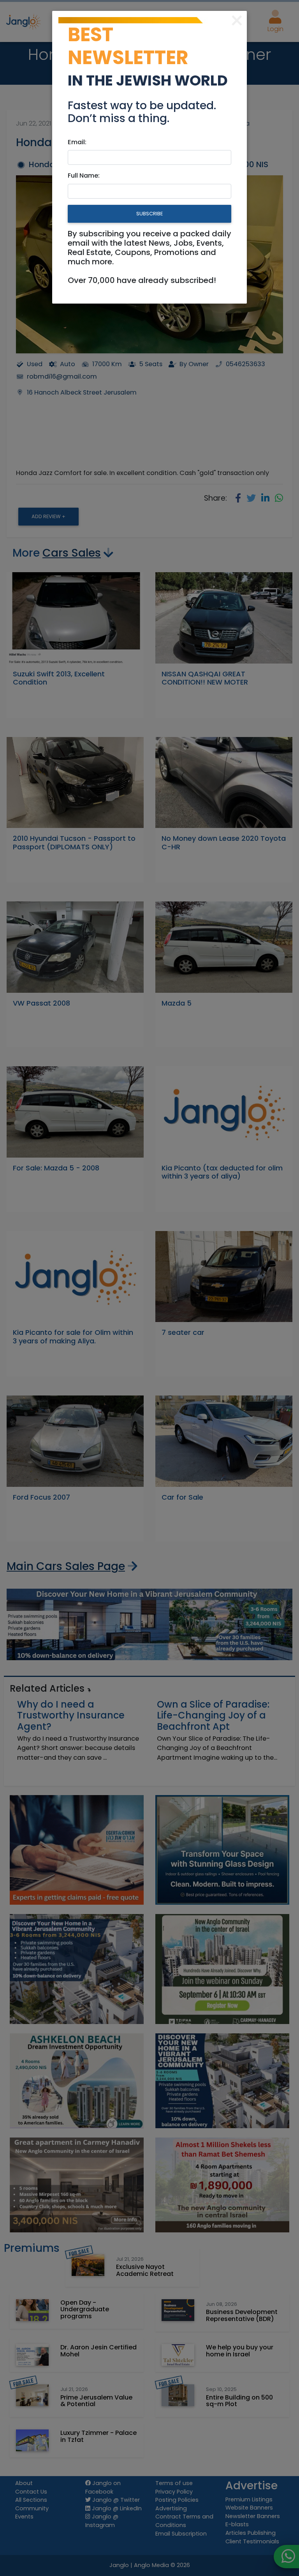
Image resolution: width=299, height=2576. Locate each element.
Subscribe (149, 214)
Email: (77, 142)
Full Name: (84, 176)
